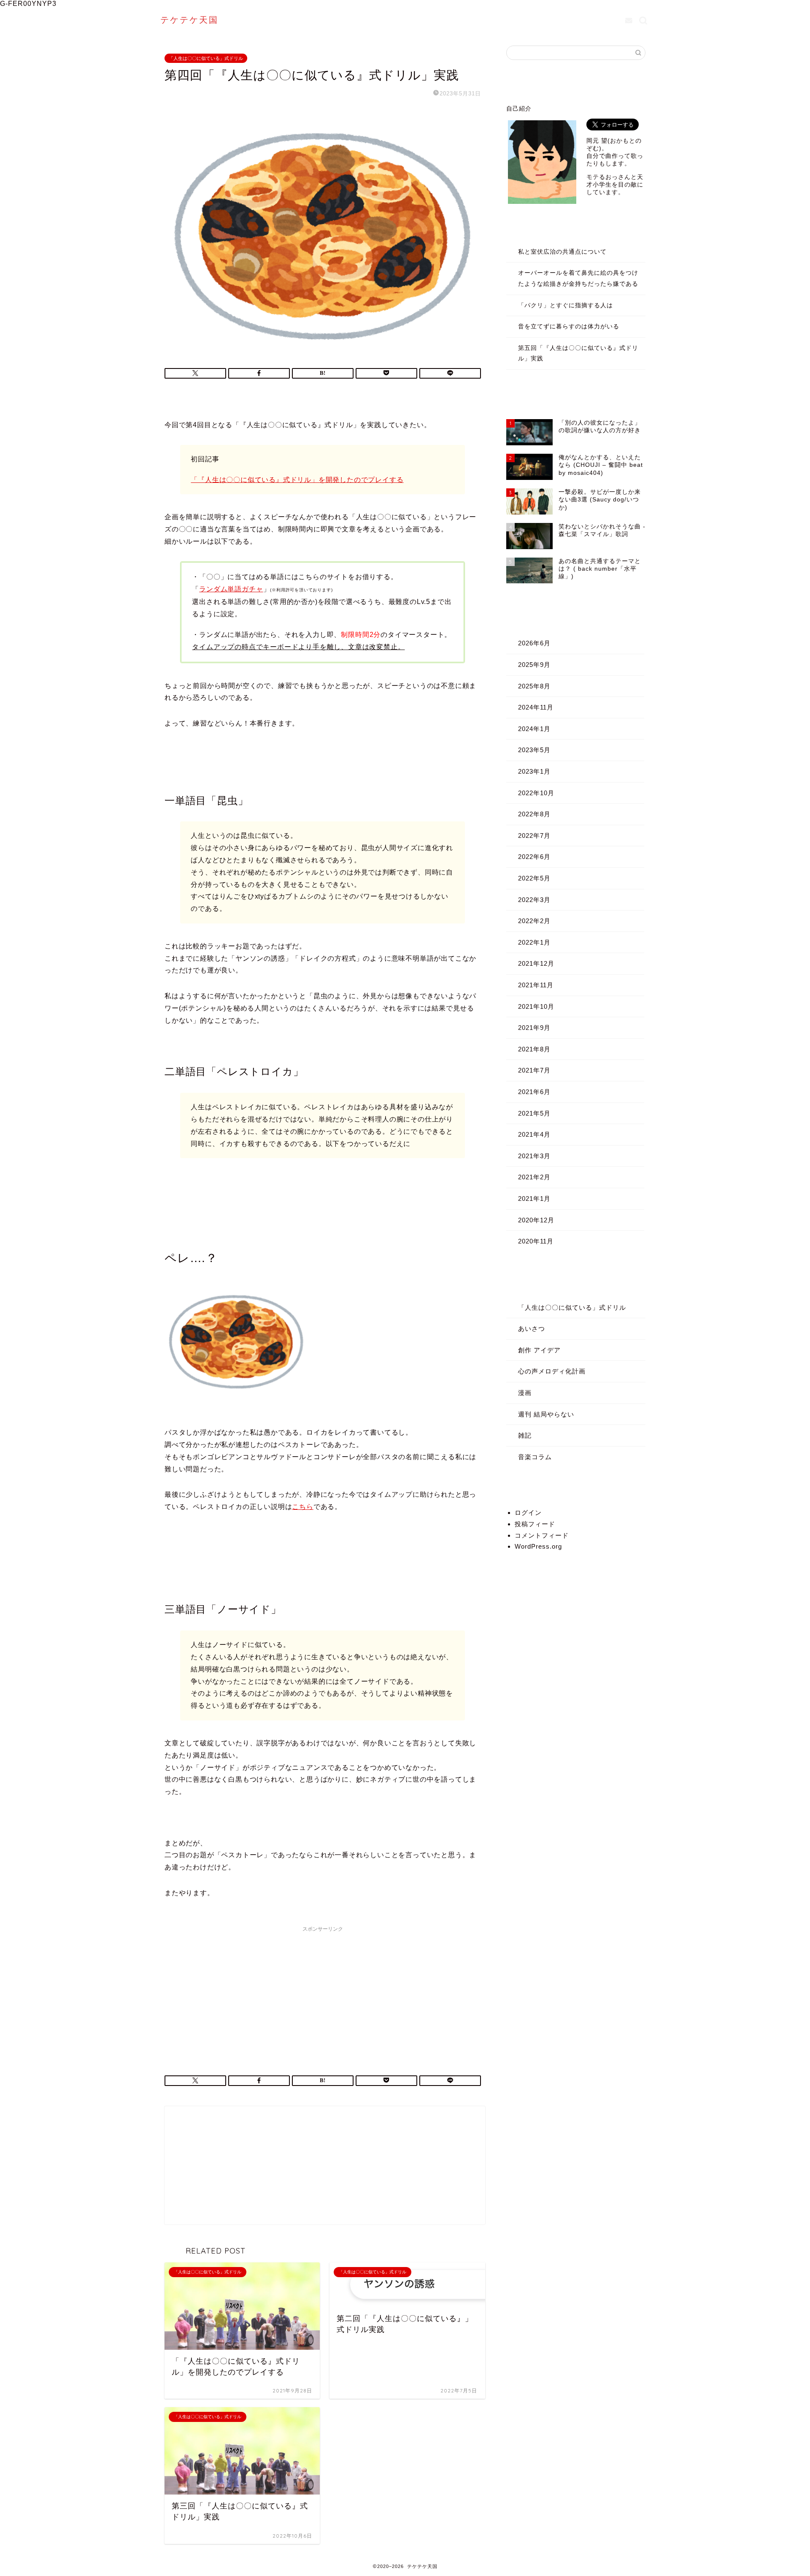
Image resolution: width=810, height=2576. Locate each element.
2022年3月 (534, 900)
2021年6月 (534, 1092)
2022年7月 (534, 836)
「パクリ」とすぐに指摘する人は (566, 305)
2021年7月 (534, 1070)
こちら (302, 1507)
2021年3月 (534, 1156)
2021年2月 (534, 1177)
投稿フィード (535, 1524)
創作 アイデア (539, 1350)
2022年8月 (534, 814)
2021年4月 (534, 1134)
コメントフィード (542, 1535)
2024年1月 (534, 729)
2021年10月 (536, 1006)
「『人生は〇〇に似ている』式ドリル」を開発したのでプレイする (297, 480)
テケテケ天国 (189, 20)
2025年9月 (534, 665)
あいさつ (532, 1329)
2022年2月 (534, 921)
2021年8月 (534, 1049)
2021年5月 (534, 1113)
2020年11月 (536, 1241)
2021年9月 (534, 1028)
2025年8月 (534, 686)
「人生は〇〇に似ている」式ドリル (206, 58)
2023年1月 (534, 771)
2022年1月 (534, 942)
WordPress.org (538, 1546)
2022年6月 (534, 857)
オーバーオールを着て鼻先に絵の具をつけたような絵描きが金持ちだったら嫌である (578, 278)
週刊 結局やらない (546, 1414)
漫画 (525, 1393)
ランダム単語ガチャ (231, 589)
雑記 (525, 1435)
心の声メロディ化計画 (552, 1371)
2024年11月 (536, 707)
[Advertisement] (323, 1995)
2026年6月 (534, 643)
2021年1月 (534, 1199)
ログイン (528, 1513)
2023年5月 (534, 750)
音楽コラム (535, 1457)
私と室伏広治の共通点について (562, 252)
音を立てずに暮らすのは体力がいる (569, 326)
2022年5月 (534, 878)
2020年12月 (536, 1220)
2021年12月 (536, 963)
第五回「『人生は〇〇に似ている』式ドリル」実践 (578, 353)
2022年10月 (536, 793)
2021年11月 (536, 985)
